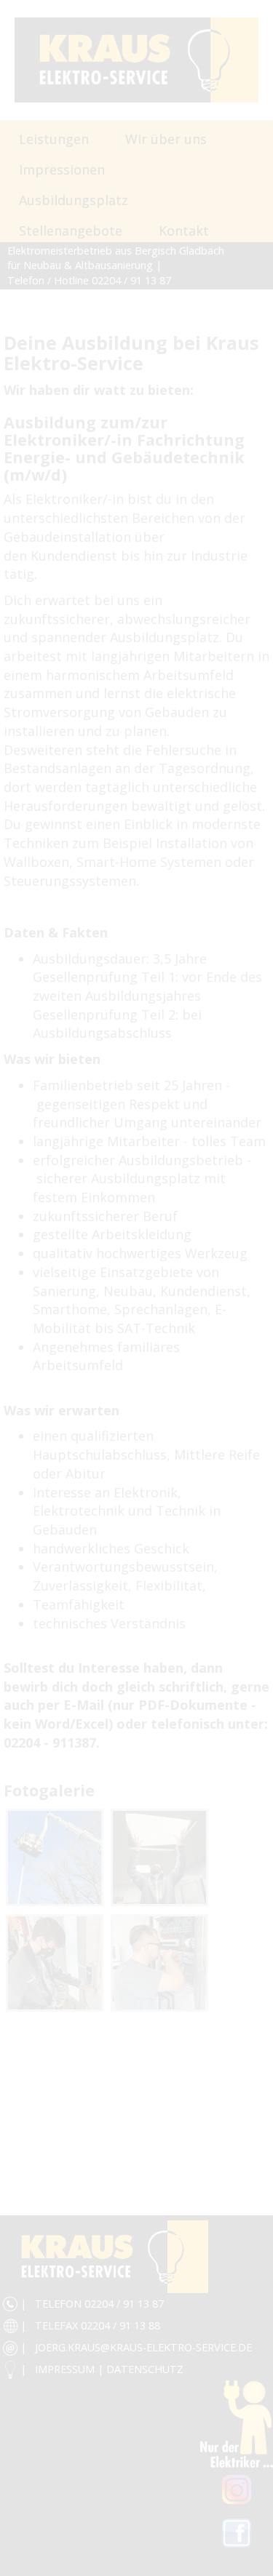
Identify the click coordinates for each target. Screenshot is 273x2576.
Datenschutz (145, 2369)
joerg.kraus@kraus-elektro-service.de (143, 2347)
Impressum (65, 2369)
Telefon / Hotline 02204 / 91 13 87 (89, 280)
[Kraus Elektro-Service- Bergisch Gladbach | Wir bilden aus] (55, 1857)
